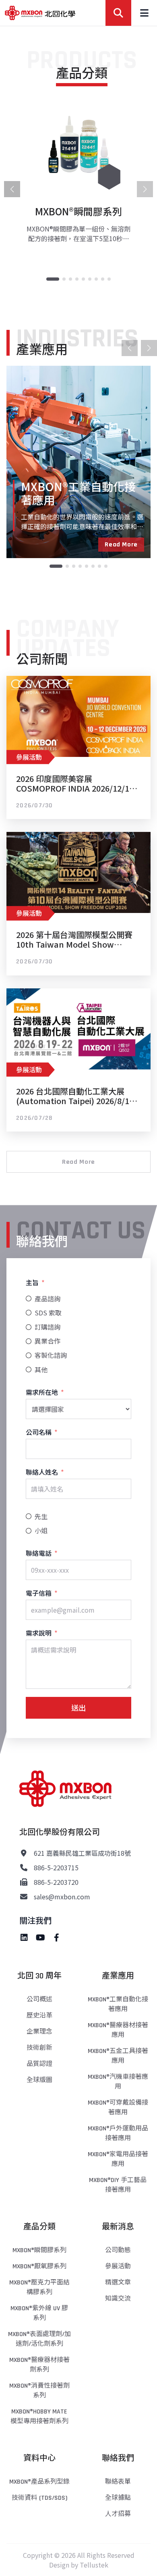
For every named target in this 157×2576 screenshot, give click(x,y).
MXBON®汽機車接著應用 (118, 2082)
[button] (53, 279)
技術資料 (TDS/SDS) (39, 2498)
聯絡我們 (118, 2458)
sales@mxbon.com (62, 1897)
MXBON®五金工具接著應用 (118, 2056)
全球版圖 (39, 2080)
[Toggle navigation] (144, 13)
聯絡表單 (118, 2482)
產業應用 (118, 1976)
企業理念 (39, 2032)
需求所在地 (42, 1392)
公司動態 (118, 2250)
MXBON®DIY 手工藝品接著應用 (118, 2185)
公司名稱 (39, 1432)
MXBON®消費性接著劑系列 (39, 2391)
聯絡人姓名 (42, 1472)
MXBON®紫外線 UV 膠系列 (39, 2313)
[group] (78, 175)
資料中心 (39, 2458)
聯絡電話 (39, 1553)
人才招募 (118, 2514)
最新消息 (118, 2227)
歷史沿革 (39, 2016)
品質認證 (39, 2064)
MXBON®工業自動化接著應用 (118, 2004)
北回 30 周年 (39, 1976)
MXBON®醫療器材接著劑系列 (39, 2365)
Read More (121, 545)
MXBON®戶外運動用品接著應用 (118, 2133)
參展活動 (118, 2267)
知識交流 (118, 2299)
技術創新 (39, 2048)
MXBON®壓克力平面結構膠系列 (39, 2287)
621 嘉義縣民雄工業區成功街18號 (82, 1853)
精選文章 (118, 2283)
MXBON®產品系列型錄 (39, 2482)
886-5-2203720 (56, 1882)
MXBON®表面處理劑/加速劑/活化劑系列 (39, 2339)
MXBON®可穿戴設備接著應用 (118, 2108)
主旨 (32, 1282)
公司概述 (39, 2000)
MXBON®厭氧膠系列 (39, 2267)
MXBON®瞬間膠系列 (39, 2250)
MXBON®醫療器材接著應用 (118, 2030)
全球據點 (118, 2498)
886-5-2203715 (56, 1867)
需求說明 (39, 1633)
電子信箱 (39, 1593)
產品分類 (39, 2227)
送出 (78, 1707)
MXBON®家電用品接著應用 (118, 2159)
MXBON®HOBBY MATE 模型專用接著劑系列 (39, 2417)
